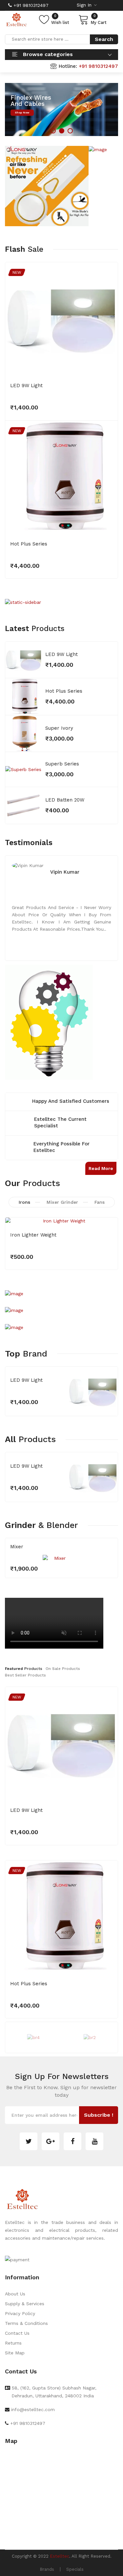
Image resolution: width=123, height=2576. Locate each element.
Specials (75, 2569)
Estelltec (60, 2556)
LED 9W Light (26, 386)
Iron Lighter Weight (33, 1235)
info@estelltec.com (33, 2409)
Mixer (17, 1547)
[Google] (51, 2141)
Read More (101, 1168)
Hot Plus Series (29, 544)
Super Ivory (59, 728)
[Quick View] (108, 365)
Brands (47, 2569)
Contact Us (17, 2333)
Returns (13, 2343)
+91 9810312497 (30, 5)
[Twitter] (29, 2141)
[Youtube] (94, 2141)
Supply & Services (25, 2304)
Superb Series (62, 764)
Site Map (15, 2353)
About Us (15, 2294)
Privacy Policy (20, 2313)
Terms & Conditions (26, 2323)
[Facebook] (72, 2141)
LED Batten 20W (65, 800)
